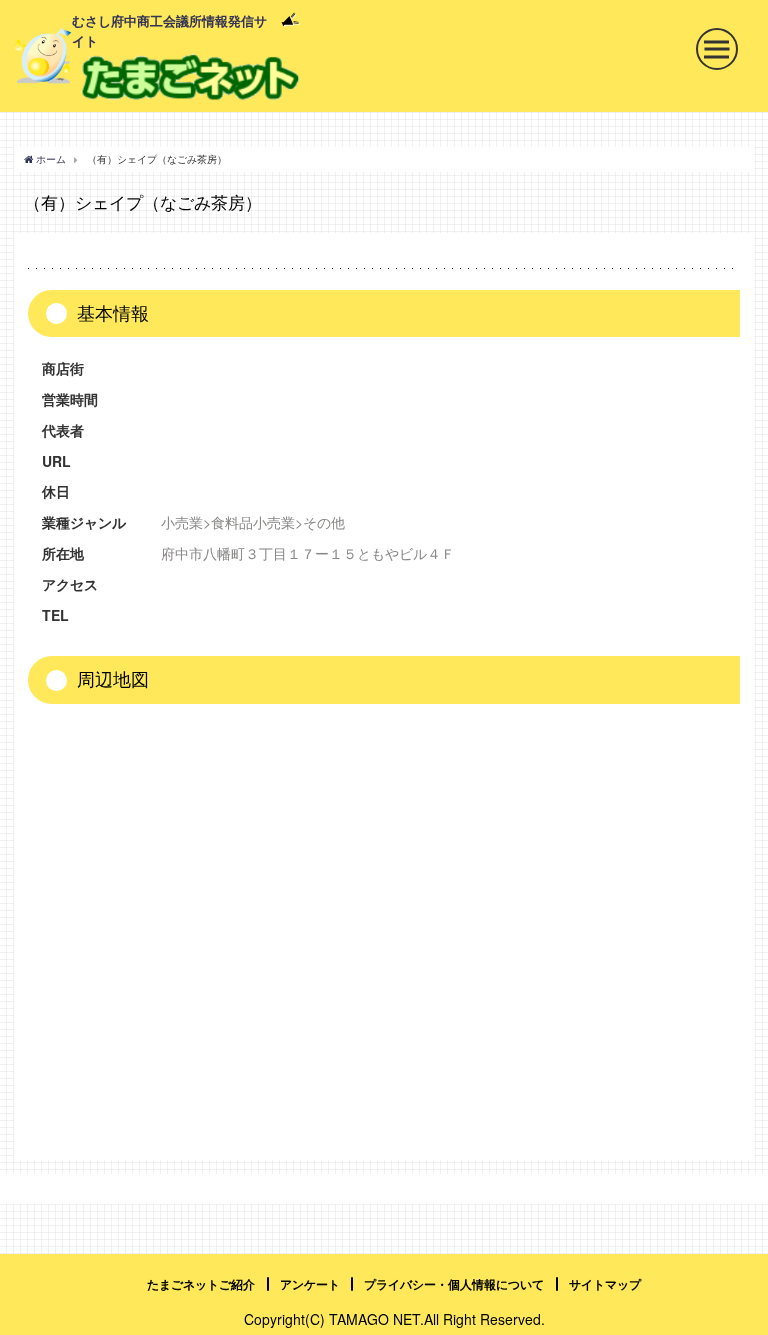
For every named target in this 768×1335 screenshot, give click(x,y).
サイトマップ (605, 1284)
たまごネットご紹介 (201, 1284)
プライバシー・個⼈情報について (454, 1284)
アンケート (310, 1284)
